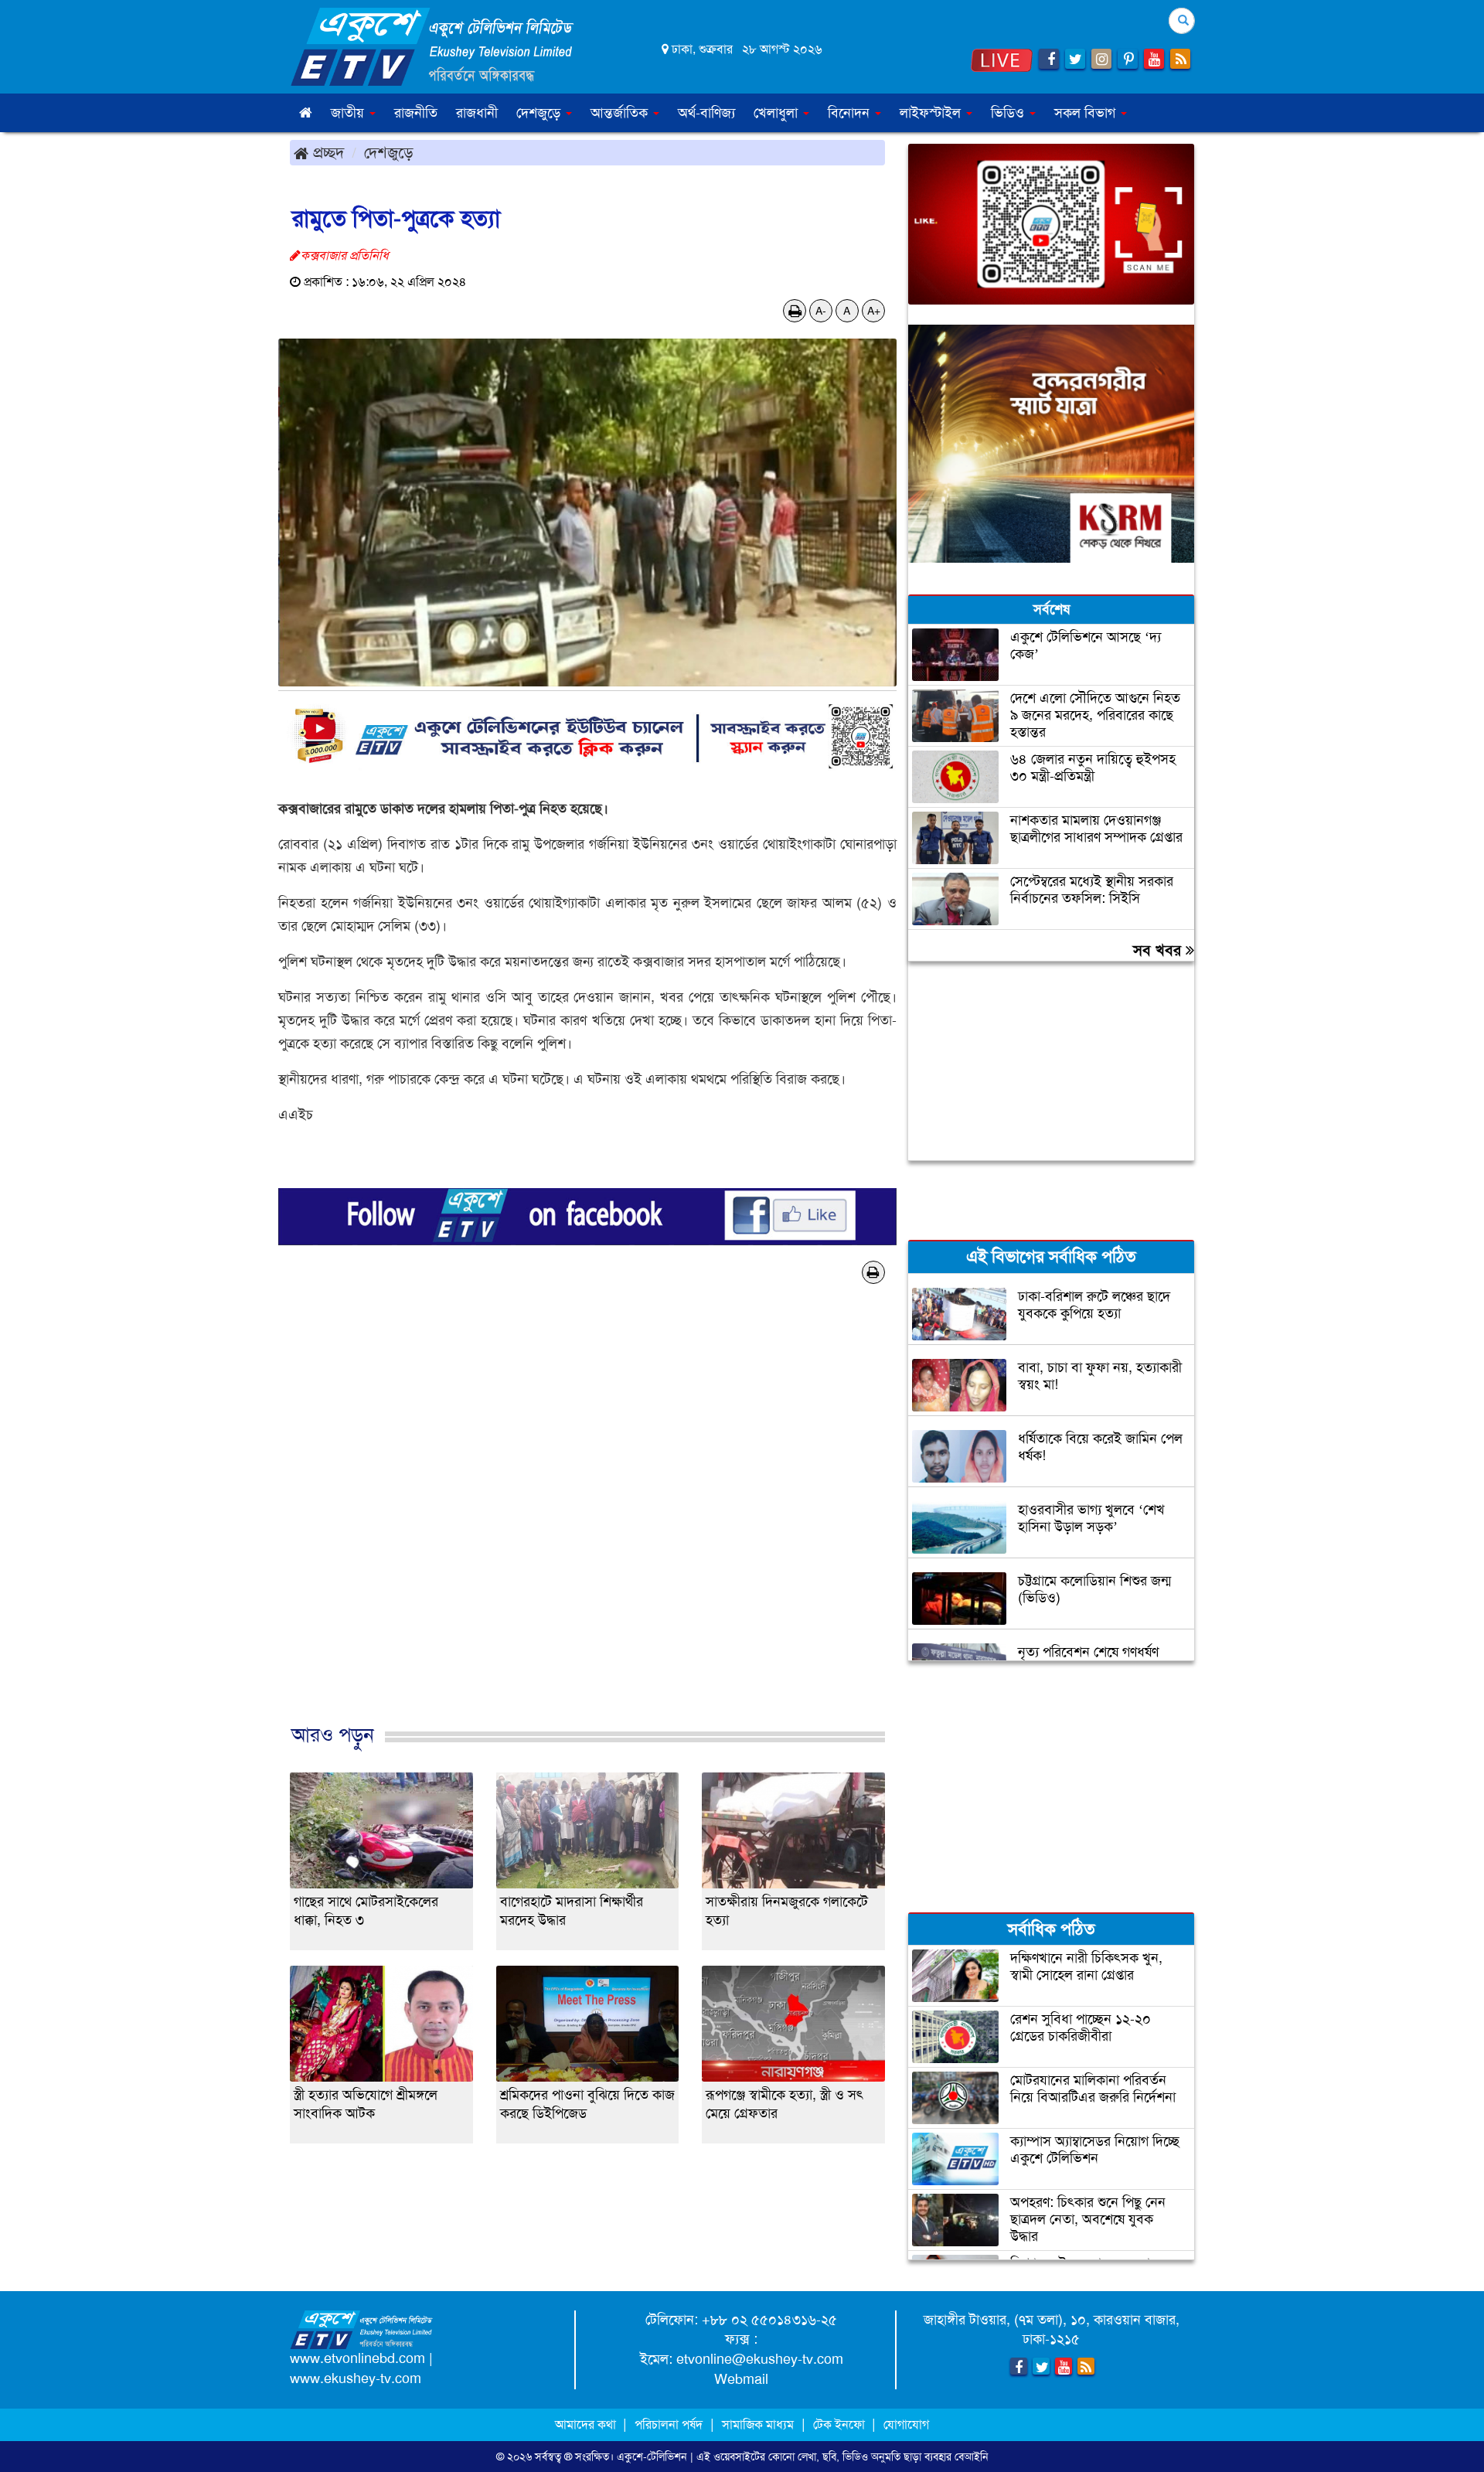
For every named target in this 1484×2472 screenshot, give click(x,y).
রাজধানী (477, 113)
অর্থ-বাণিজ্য (706, 113)
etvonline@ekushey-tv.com (760, 2359)
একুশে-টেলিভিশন (652, 2457)
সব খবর (1159, 950)
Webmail (741, 2379)
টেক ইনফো (841, 2424)
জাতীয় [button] (349, 113)
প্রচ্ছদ (326, 152)
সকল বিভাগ (1087, 113)
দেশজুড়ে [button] (540, 113)
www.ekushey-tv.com (356, 2378)
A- (821, 311)
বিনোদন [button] (851, 113)
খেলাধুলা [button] (778, 113)
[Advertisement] (587, 1530)
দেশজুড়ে (389, 152)
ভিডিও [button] (1009, 113)
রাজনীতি (416, 113)
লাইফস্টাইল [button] (932, 113)
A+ (874, 311)
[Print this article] (795, 311)
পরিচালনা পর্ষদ (669, 2424)
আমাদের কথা (587, 2424)
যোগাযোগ (906, 2424)
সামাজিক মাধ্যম (758, 2424)
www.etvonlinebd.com (357, 2358)
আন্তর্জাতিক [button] (621, 113)
